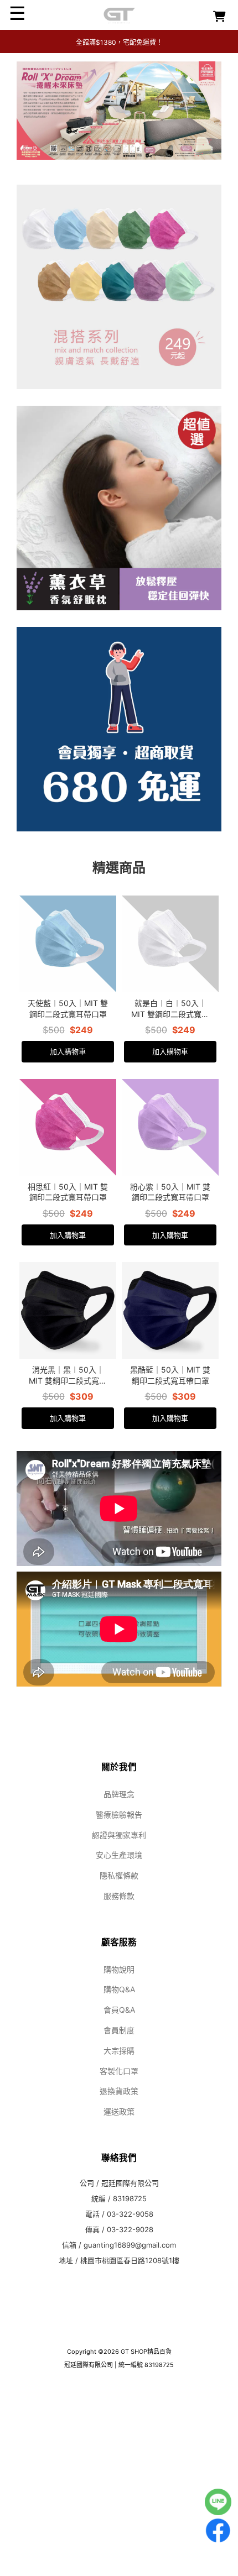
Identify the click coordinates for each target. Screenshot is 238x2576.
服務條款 (119, 2002)
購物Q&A (119, 2095)
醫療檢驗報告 (119, 1921)
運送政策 (119, 2218)
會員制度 (119, 2136)
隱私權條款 (119, 1981)
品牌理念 (119, 1900)
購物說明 (119, 2075)
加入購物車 (68, 1158)
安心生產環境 (119, 1961)
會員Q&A (119, 2116)
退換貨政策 (119, 2197)
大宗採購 (119, 2157)
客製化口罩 (119, 2177)
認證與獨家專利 (119, 1941)
